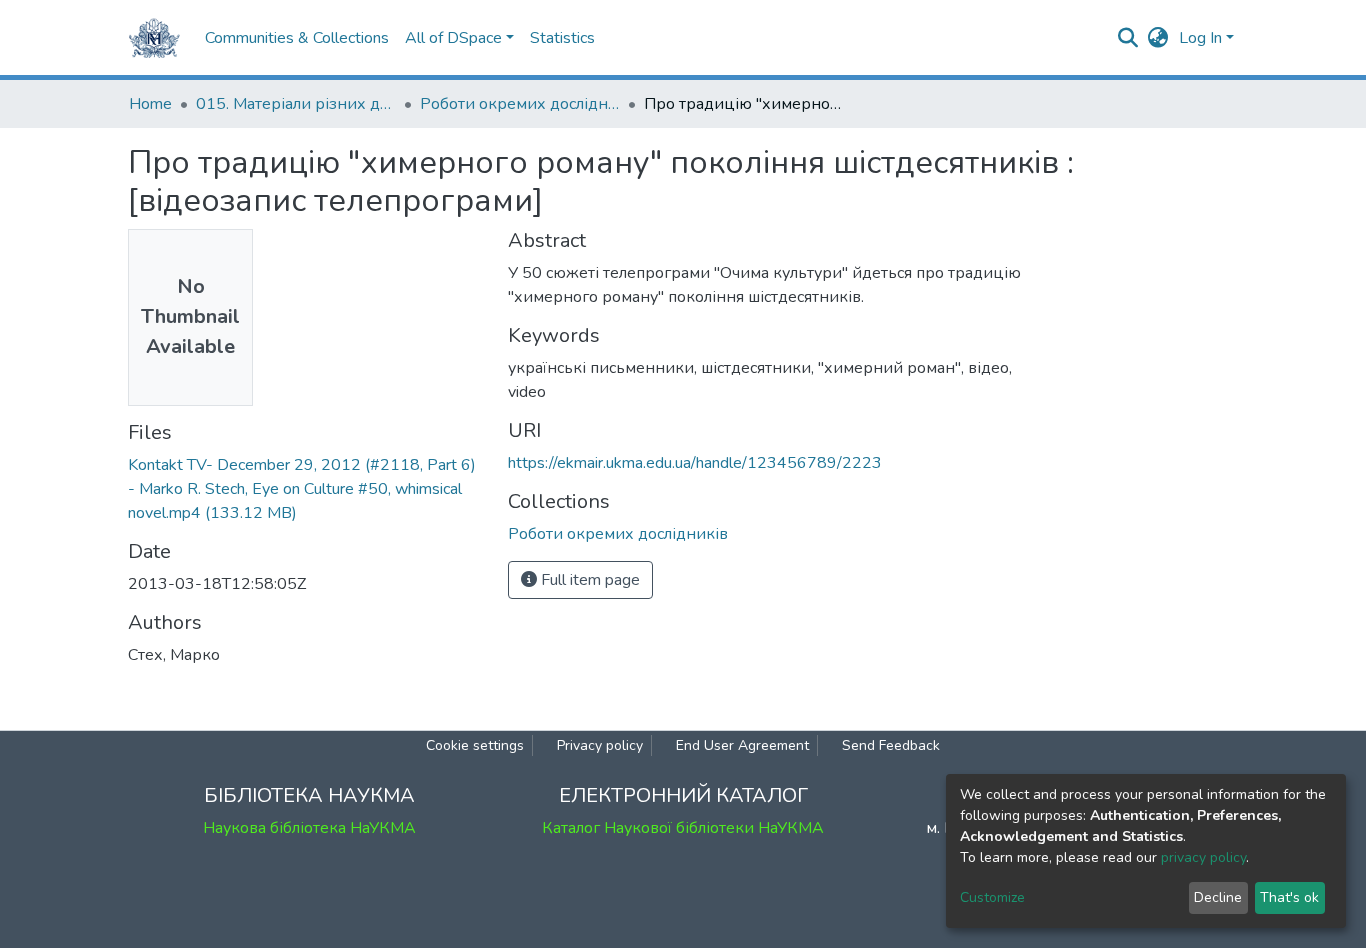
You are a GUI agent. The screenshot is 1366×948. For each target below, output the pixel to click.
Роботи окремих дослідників (520, 104)
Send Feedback (891, 745)
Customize (992, 897)
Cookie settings (475, 745)
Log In (1200, 38)
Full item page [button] (588, 580)
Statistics (562, 38)
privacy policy (1203, 857)
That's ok (1289, 897)
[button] (1158, 38)
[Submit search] (1128, 38)
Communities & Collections (297, 38)
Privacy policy (600, 745)
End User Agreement (742, 745)
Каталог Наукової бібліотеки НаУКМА (683, 828)
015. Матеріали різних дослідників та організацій (296, 104)
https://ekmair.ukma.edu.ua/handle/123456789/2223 (695, 463)
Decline (1218, 897)
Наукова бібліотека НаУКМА (309, 828)
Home (150, 104)
